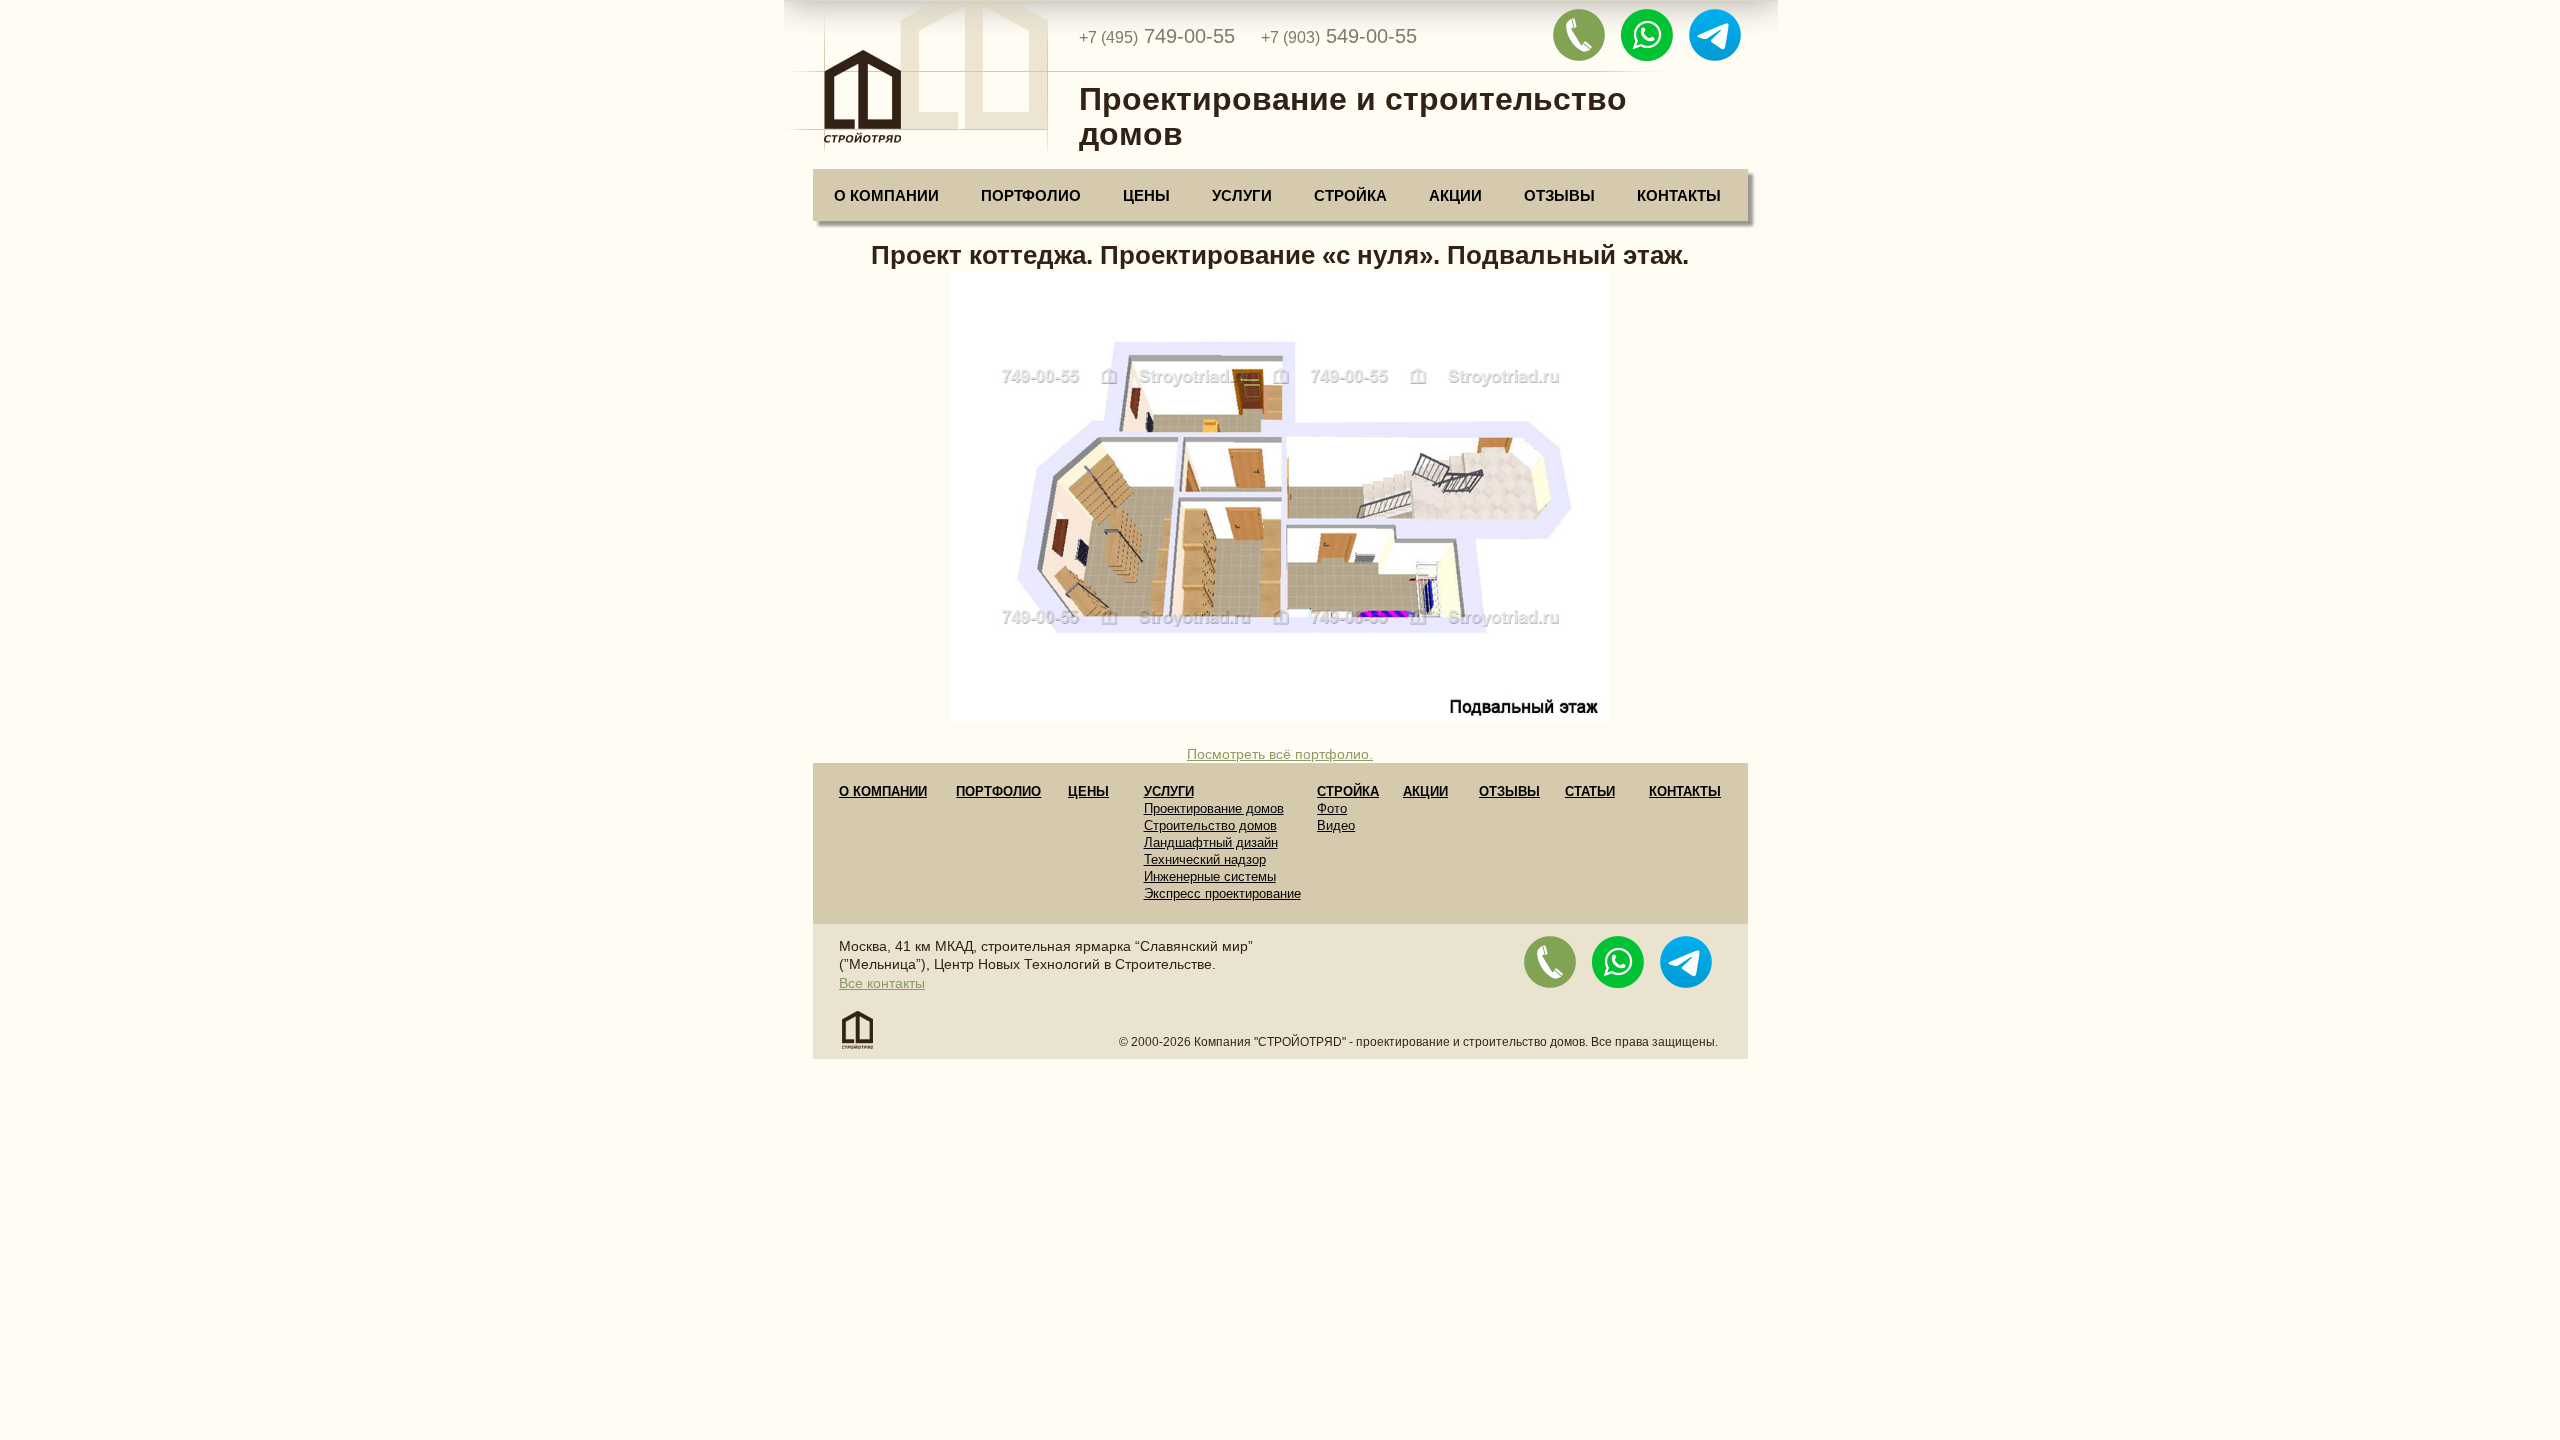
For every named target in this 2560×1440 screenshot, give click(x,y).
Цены (1146, 195)
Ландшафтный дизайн (1211, 842)
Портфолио (1031, 195)
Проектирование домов (1214, 808)
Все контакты (882, 983)
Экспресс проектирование (1222, 893)
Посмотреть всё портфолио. (1280, 754)
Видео (1336, 825)
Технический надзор (1205, 859)
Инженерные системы (1210, 876)
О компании (886, 195)
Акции (1455, 195)
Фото (1332, 808)
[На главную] (915, 81)
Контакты (1679, 195)
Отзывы (1559, 195)
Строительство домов (1210, 825)
